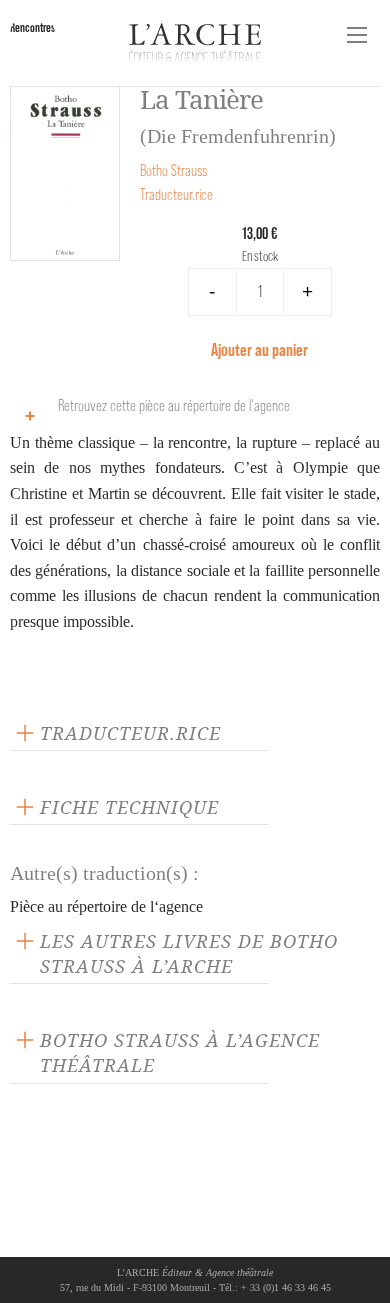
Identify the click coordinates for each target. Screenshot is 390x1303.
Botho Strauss (173, 170)
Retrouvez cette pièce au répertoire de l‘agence (174, 405)
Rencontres (32, 27)
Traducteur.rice (176, 194)
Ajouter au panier (259, 349)
